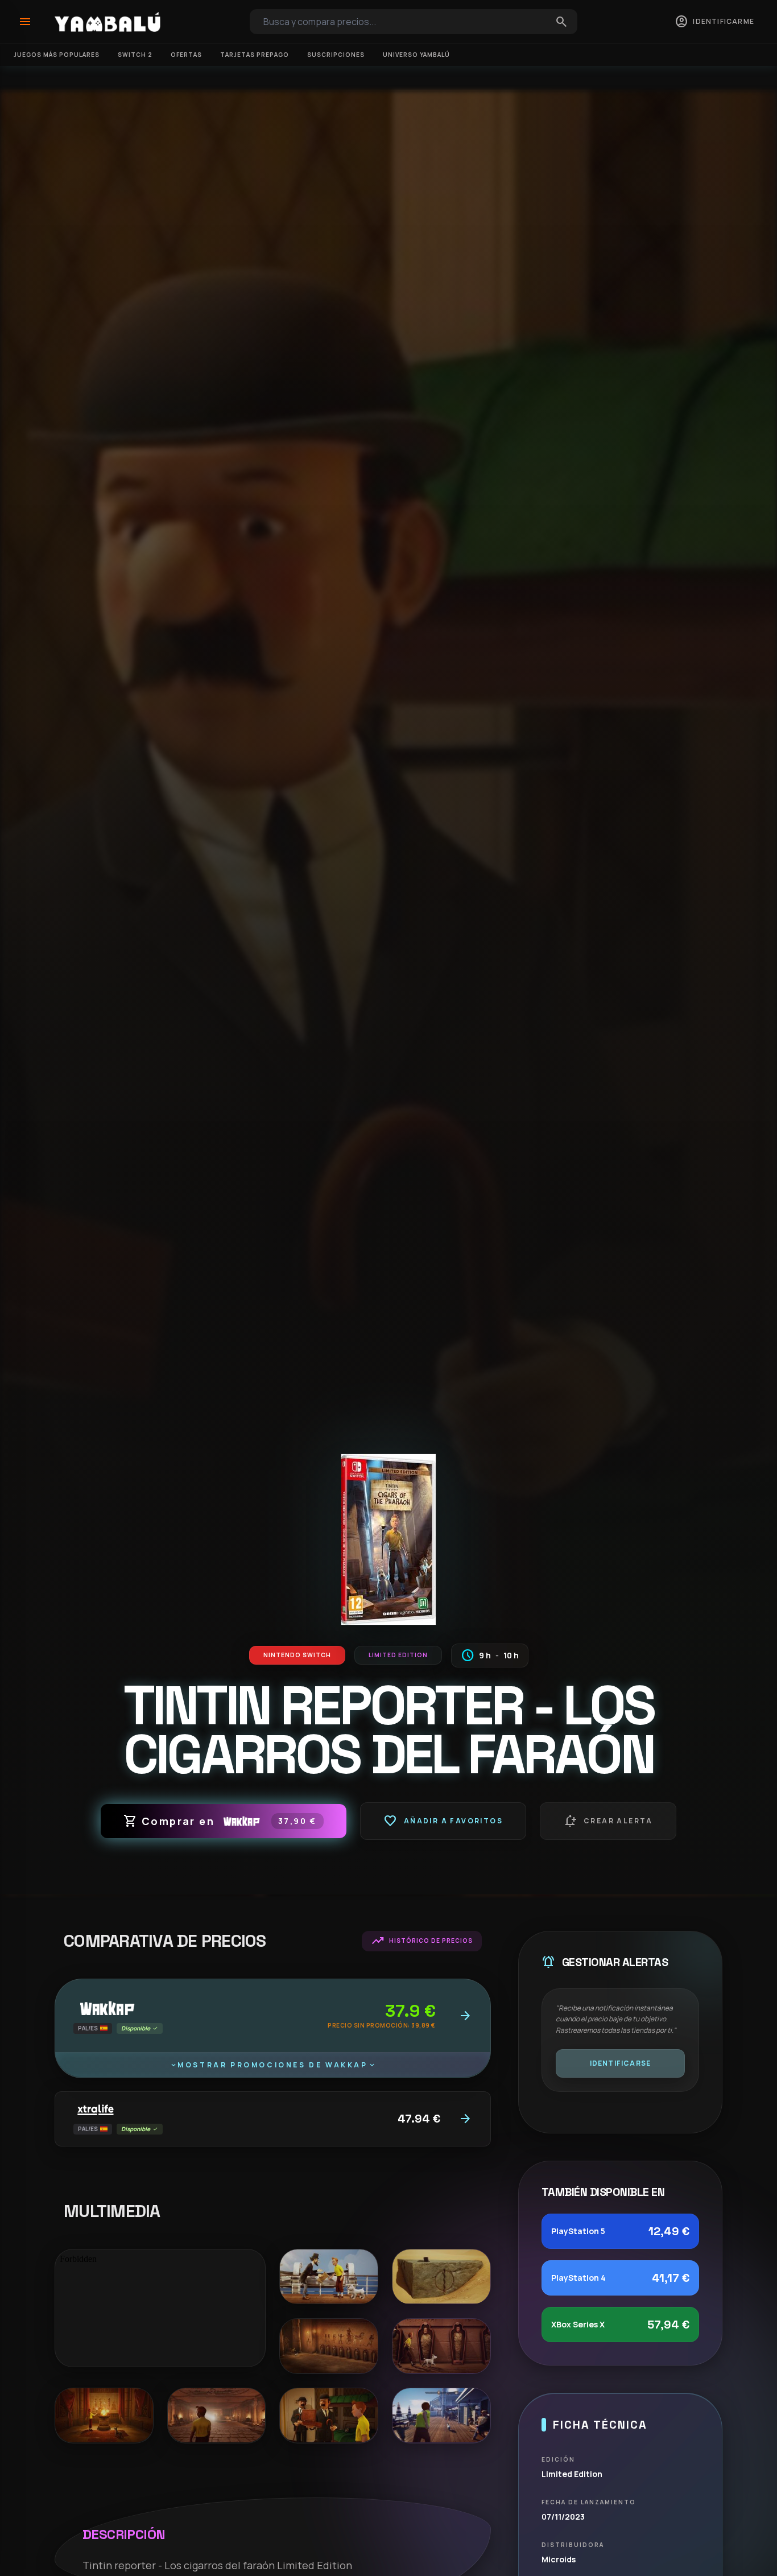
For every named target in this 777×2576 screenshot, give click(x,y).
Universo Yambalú (416, 55)
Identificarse (621, 2063)
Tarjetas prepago (255, 55)
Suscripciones (336, 55)
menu (25, 22)
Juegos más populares (57, 55)
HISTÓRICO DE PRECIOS (422, 1941)
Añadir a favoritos (443, 1821)
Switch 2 (135, 55)
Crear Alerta (608, 1821)
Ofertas (186, 55)
